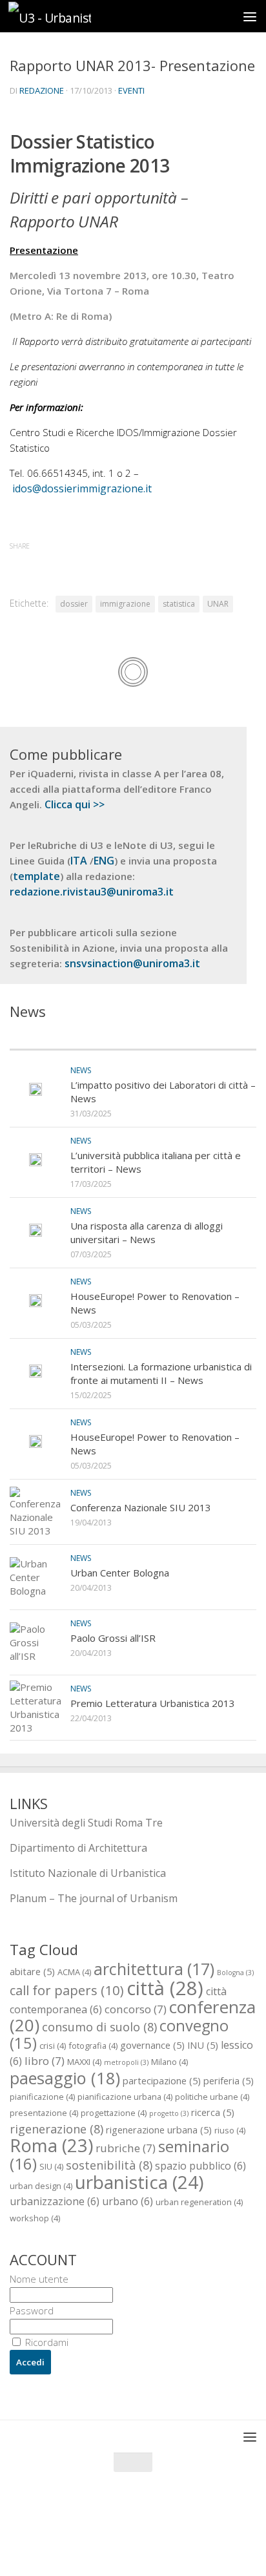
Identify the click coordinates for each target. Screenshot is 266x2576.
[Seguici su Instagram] (145, 2540)
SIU (51, 2166)
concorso (136, 2009)
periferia (229, 2080)
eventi (131, 90)
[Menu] (250, 16)
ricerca (213, 2112)
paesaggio (65, 2078)
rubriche (126, 2148)
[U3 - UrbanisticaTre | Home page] (63, 16)
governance (152, 2045)
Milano (169, 2062)
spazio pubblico (200, 2166)
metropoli (126, 2062)
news (81, 1070)
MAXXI (84, 2062)
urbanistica (139, 2182)
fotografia (93, 2046)
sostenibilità (109, 2165)
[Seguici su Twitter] (121, 2540)
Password (32, 2310)
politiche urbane (212, 2097)
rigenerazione (56, 2129)
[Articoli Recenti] (71, 1037)
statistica (179, 604)
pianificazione (42, 2097)
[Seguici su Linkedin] (168, 2540)
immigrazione (125, 604)
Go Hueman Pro (197, 2511)
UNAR (218, 604)
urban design (41, 2186)
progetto (169, 2113)
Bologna (235, 1973)
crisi (53, 2046)
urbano (128, 2201)
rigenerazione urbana (159, 2130)
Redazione (42, 90)
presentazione (44, 2113)
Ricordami (46, 2342)
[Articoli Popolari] (195, 1037)
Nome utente (39, 2279)
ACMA (74, 1972)
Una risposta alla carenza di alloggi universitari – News (147, 1232)
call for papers (67, 1990)
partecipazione (162, 2080)
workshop (35, 2218)
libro (45, 2061)
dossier (74, 604)
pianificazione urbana (125, 2097)
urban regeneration (199, 2202)
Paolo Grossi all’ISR (113, 1638)
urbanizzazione (55, 2201)
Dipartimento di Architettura (78, 1848)
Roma (51, 2145)
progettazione (114, 2113)
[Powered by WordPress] (90, 2511)
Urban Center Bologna (120, 1573)
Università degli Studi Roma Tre (86, 1823)
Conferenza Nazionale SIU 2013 (141, 1507)
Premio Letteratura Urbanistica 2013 (153, 1703)
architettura (154, 1969)
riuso (230, 2130)
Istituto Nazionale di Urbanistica (88, 1873)
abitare (32, 1971)
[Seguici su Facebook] (98, 2540)
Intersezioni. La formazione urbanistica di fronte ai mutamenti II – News (161, 1373)
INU (203, 2045)
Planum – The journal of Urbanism (94, 1898)
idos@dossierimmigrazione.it (82, 488)
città (165, 1988)
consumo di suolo (99, 2026)
